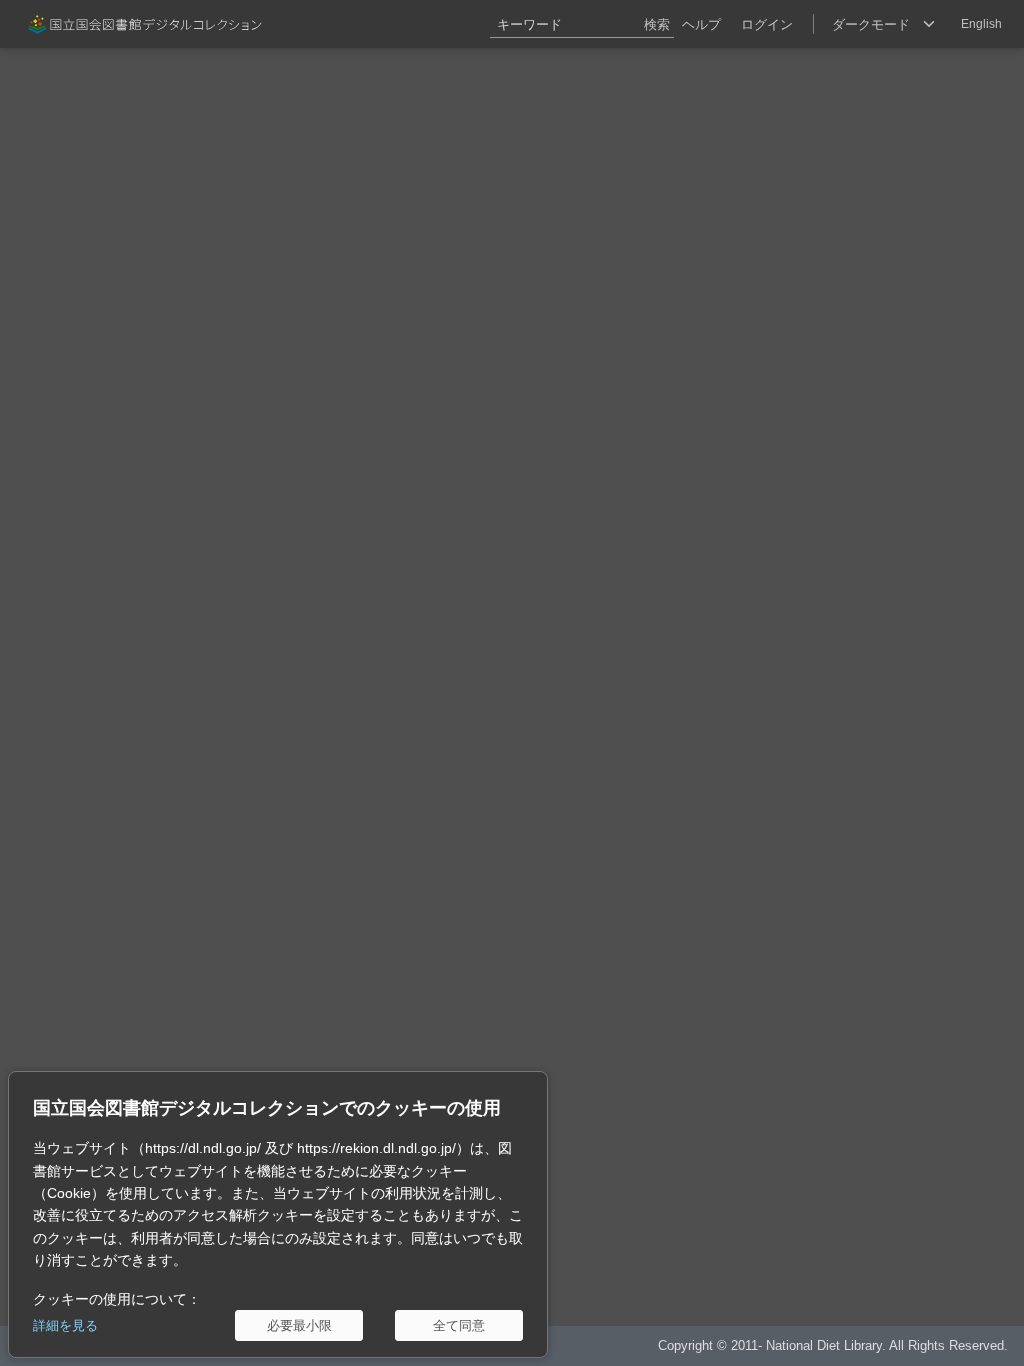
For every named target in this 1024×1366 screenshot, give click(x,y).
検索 (657, 24)
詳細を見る (65, 1325)
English (981, 24)
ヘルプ (701, 24)
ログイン (767, 24)
